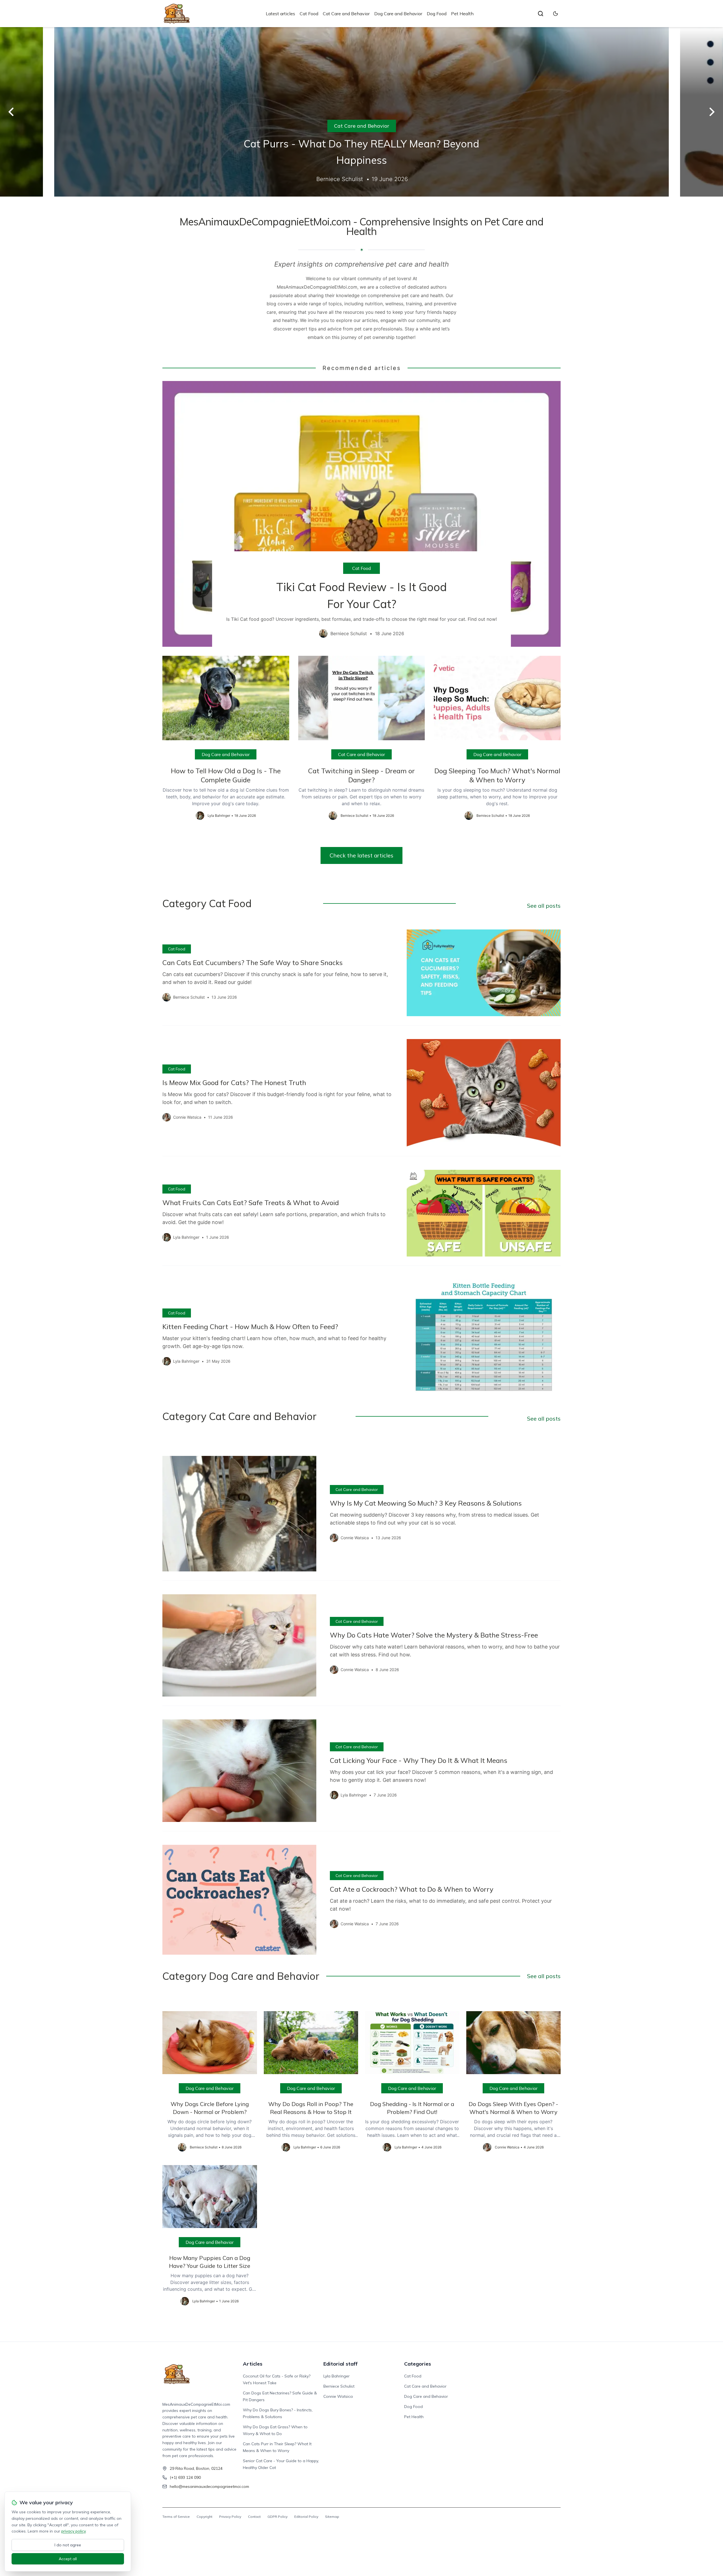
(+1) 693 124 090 (185, 2477)
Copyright (204, 2517)
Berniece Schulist (339, 2386)
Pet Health (462, 14)
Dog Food (437, 14)
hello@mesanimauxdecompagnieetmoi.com (209, 2486)
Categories (418, 2364)
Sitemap (332, 2517)
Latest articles (280, 14)
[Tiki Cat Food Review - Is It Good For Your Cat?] (361, 514)
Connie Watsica (338, 2396)
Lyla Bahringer (337, 2376)
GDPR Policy (277, 2517)
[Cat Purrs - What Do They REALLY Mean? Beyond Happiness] (361, 112)
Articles (253, 2364)
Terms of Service (176, 2517)
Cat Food (309, 14)
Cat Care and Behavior (346, 14)
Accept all (68, 2559)
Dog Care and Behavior (398, 14)
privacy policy (73, 2531)
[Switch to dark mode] (556, 14)
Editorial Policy (306, 2517)
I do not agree (68, 2545)
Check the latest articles (361, 855)
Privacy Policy (230, 2517)
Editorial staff (340, 2364)
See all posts (544, 906)
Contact (254, 2517)
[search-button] (541, 14)
